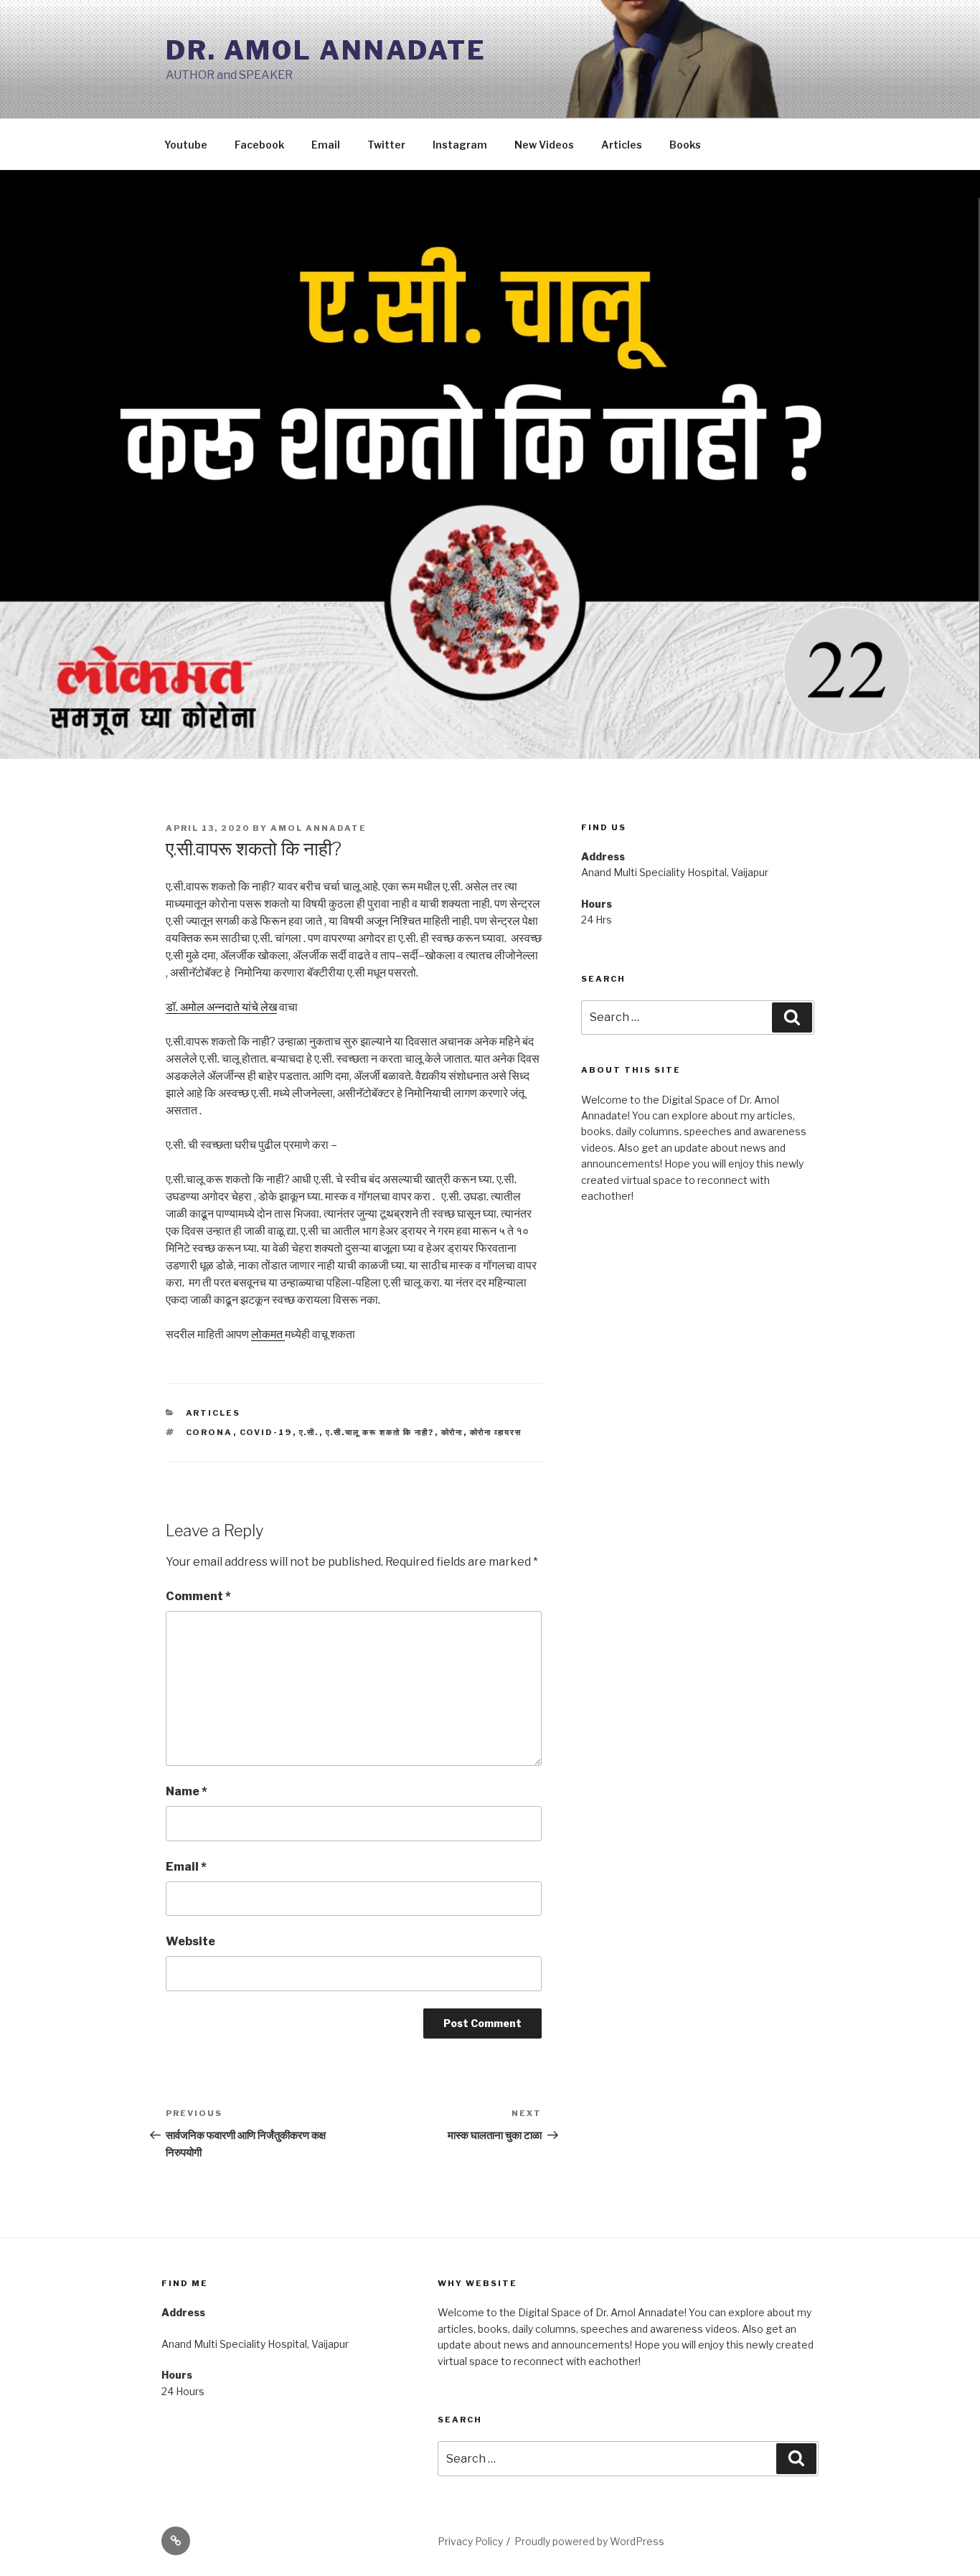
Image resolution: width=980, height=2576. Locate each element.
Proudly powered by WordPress (589, 2541)
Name (187, 1791)
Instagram (460, 145)
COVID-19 (266, 1432)
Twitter (386, 145)
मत (278, 1334)
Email (326, 145)
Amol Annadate (319, 828)
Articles (622, 145)
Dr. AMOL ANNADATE (326, 50)
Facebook (259, 145)
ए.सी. (309, 1432)
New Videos (544, 145)
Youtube (186, 145)
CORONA (209, 1432)
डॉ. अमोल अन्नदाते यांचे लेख (221, 1007)
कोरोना (452, 1432)
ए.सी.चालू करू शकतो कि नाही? (380, 1432)
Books (685, 145)
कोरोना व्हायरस (496, 1432)
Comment (198, 1596)
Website (190, 1941)
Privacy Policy (470, 2541)
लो (256, 1334)
